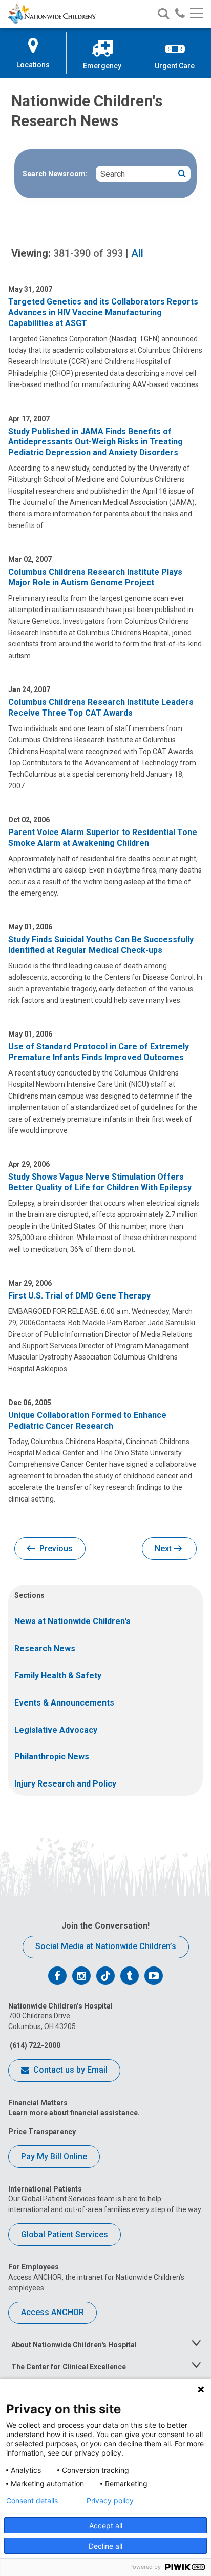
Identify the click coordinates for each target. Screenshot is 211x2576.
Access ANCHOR (52, 2312)
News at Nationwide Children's (72, 1621)
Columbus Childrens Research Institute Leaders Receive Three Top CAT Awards (101, 707)
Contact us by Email (69, 2070)
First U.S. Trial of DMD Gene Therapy (79, 1296)
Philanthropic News (52, 1757)
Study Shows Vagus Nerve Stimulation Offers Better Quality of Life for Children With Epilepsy (100, 1182)
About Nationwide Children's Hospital (74, 2345)
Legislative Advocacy (56, 1730)
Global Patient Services (65, 2234)
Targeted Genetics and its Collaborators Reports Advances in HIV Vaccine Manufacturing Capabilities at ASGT (103, 312)
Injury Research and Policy (65, 1784)
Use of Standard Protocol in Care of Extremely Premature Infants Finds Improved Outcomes (99, 1052)
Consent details (32, 2501)
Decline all (105, 2546)
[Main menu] (196, 14)
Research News (45, 1648)
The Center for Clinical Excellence (69, 2367)
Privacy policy (110, 2501)
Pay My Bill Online (54, 2156)
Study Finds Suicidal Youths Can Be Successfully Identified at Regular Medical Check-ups (101, 945)
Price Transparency (42, 2132)
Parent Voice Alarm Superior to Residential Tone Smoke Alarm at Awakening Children (103, 838)
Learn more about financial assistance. (74, 2113)
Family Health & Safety (58, 1676)
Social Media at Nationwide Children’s (106, 1946)
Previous (55, 1548)
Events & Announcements (64, 1703)
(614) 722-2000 (34, 2045)
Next (164, 1548)
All (137, 253)
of (88, 253)
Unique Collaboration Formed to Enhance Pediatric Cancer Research (87, 1421)
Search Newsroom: (55, 174)
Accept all (106, 2526)
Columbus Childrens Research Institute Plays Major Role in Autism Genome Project (95, 577)
